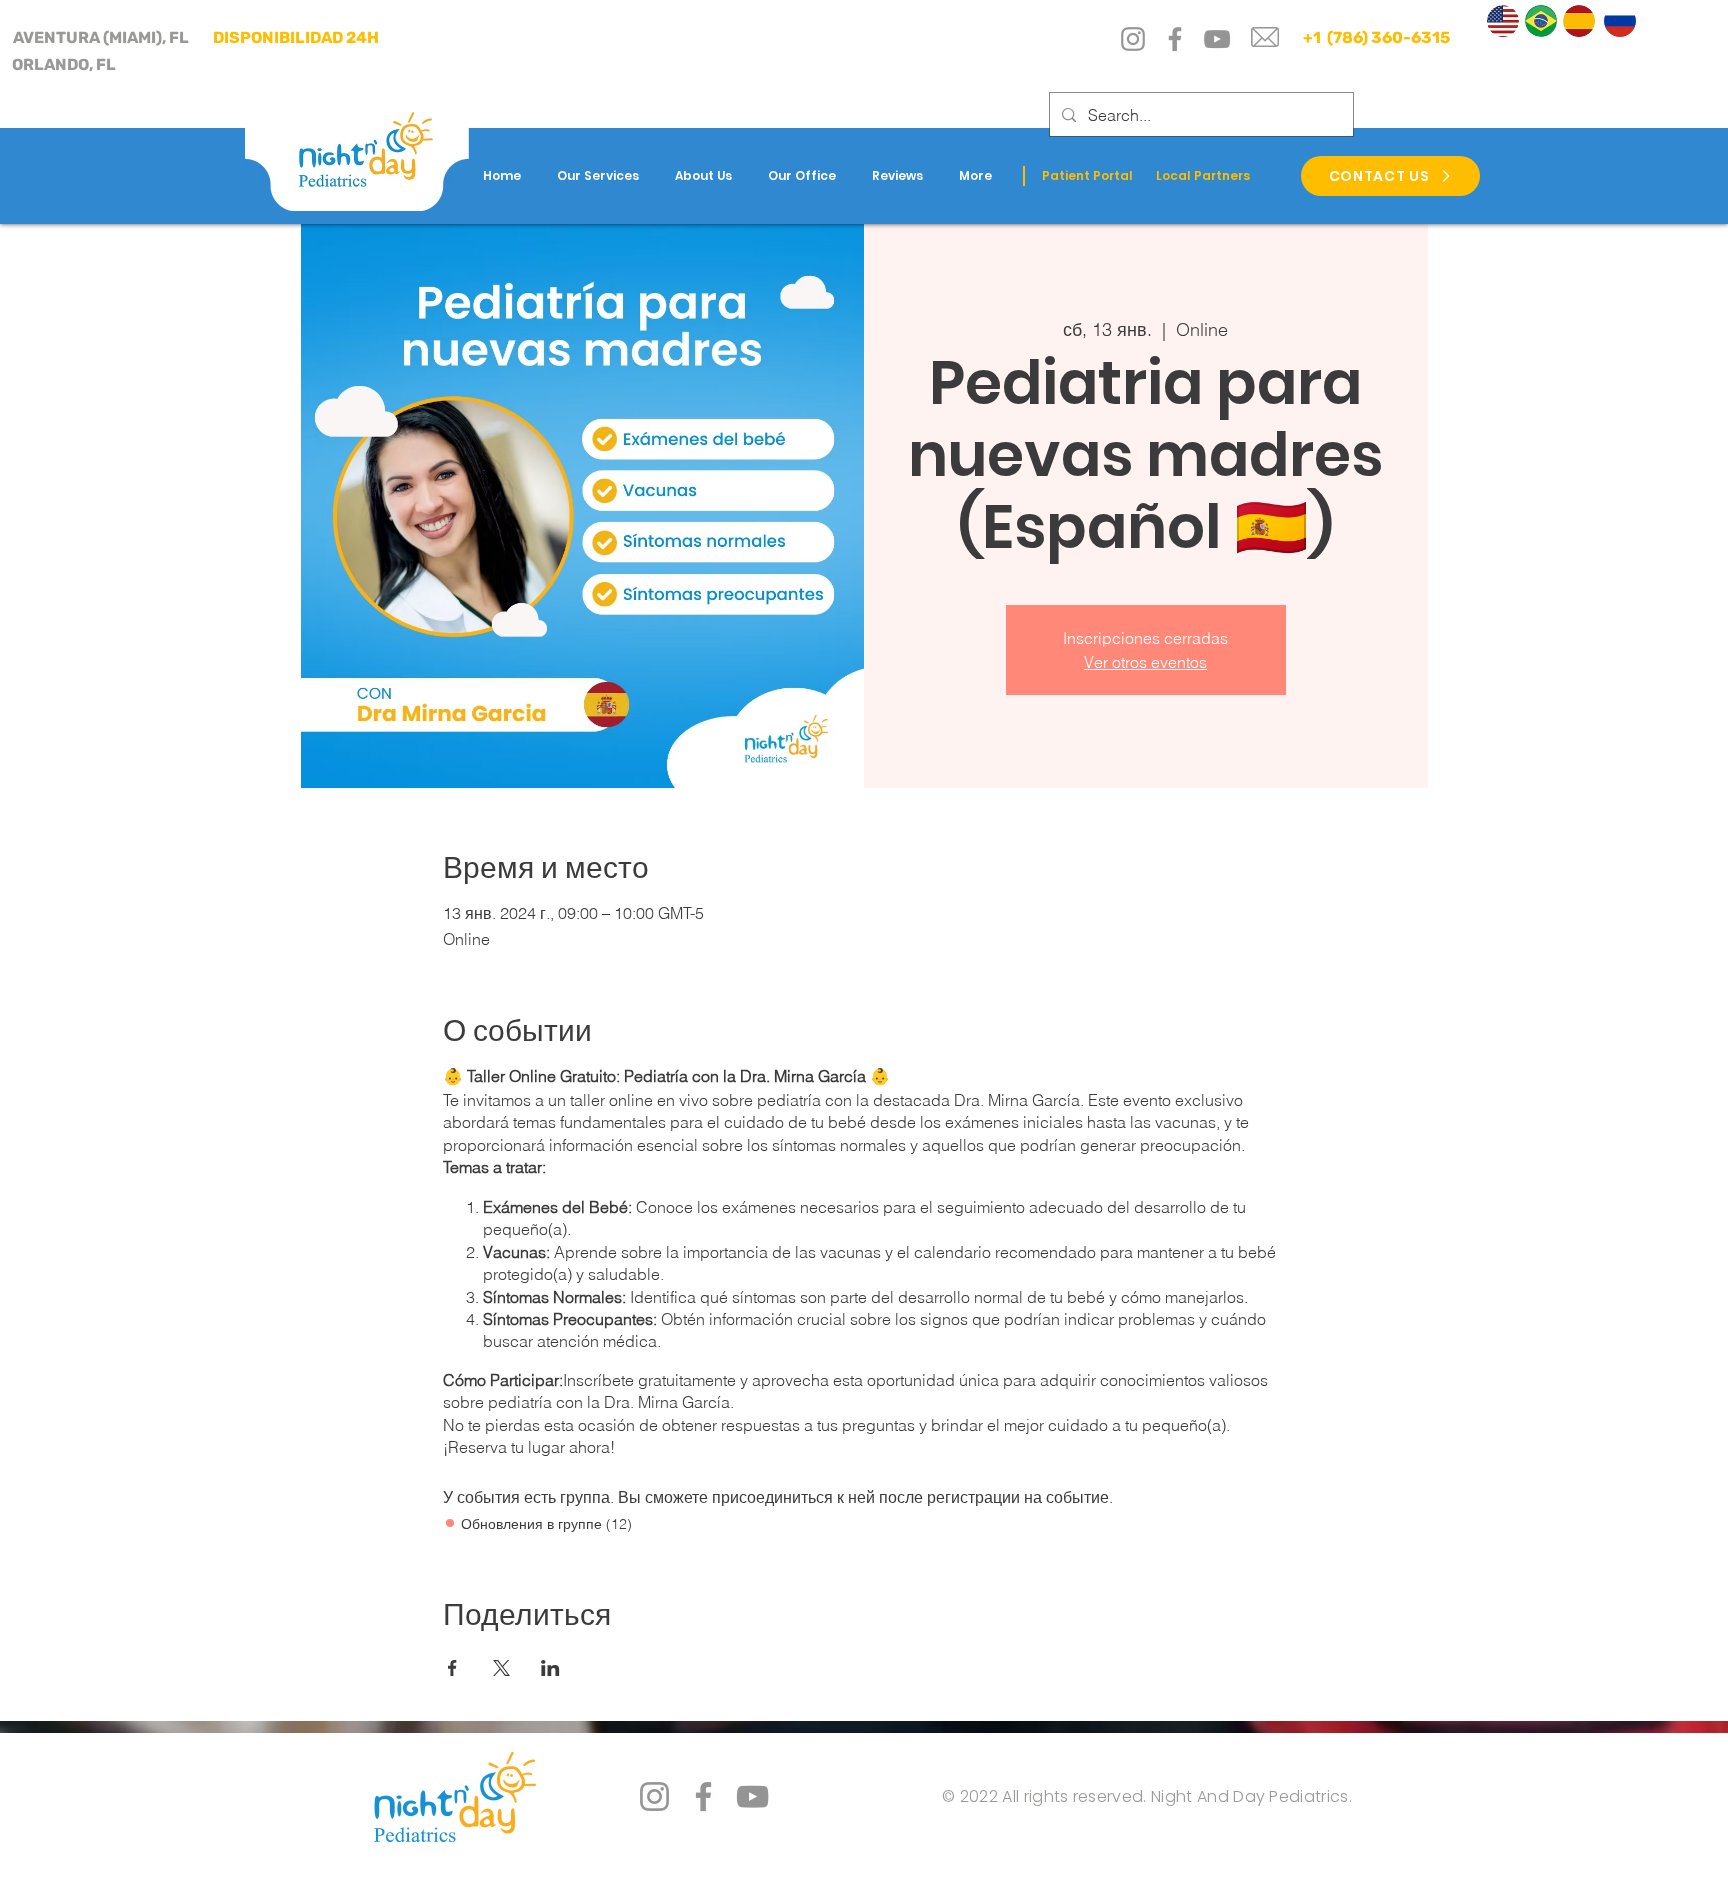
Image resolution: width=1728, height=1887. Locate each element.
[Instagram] (1133, 39)
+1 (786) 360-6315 (1375, 37)
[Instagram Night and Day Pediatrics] (654, 1796)
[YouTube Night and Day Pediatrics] (752, 1796)
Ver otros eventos (1145, 662)
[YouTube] (1217, 39)
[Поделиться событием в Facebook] (452, 1668)
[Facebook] (1175, 39)
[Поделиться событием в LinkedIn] (550, 1668)
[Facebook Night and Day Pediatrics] (703, 1796)
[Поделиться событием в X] (501, 1668)
